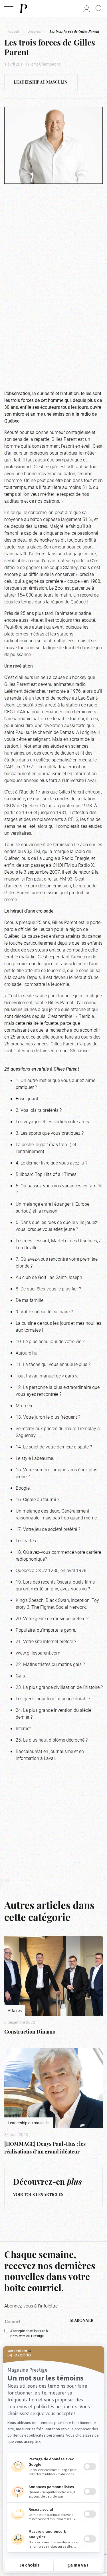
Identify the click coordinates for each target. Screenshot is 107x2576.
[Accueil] (23, 9)
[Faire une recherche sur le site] (99, 9)
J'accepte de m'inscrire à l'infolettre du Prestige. (29, 2333)
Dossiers (34, 31)
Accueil (13, 31)
